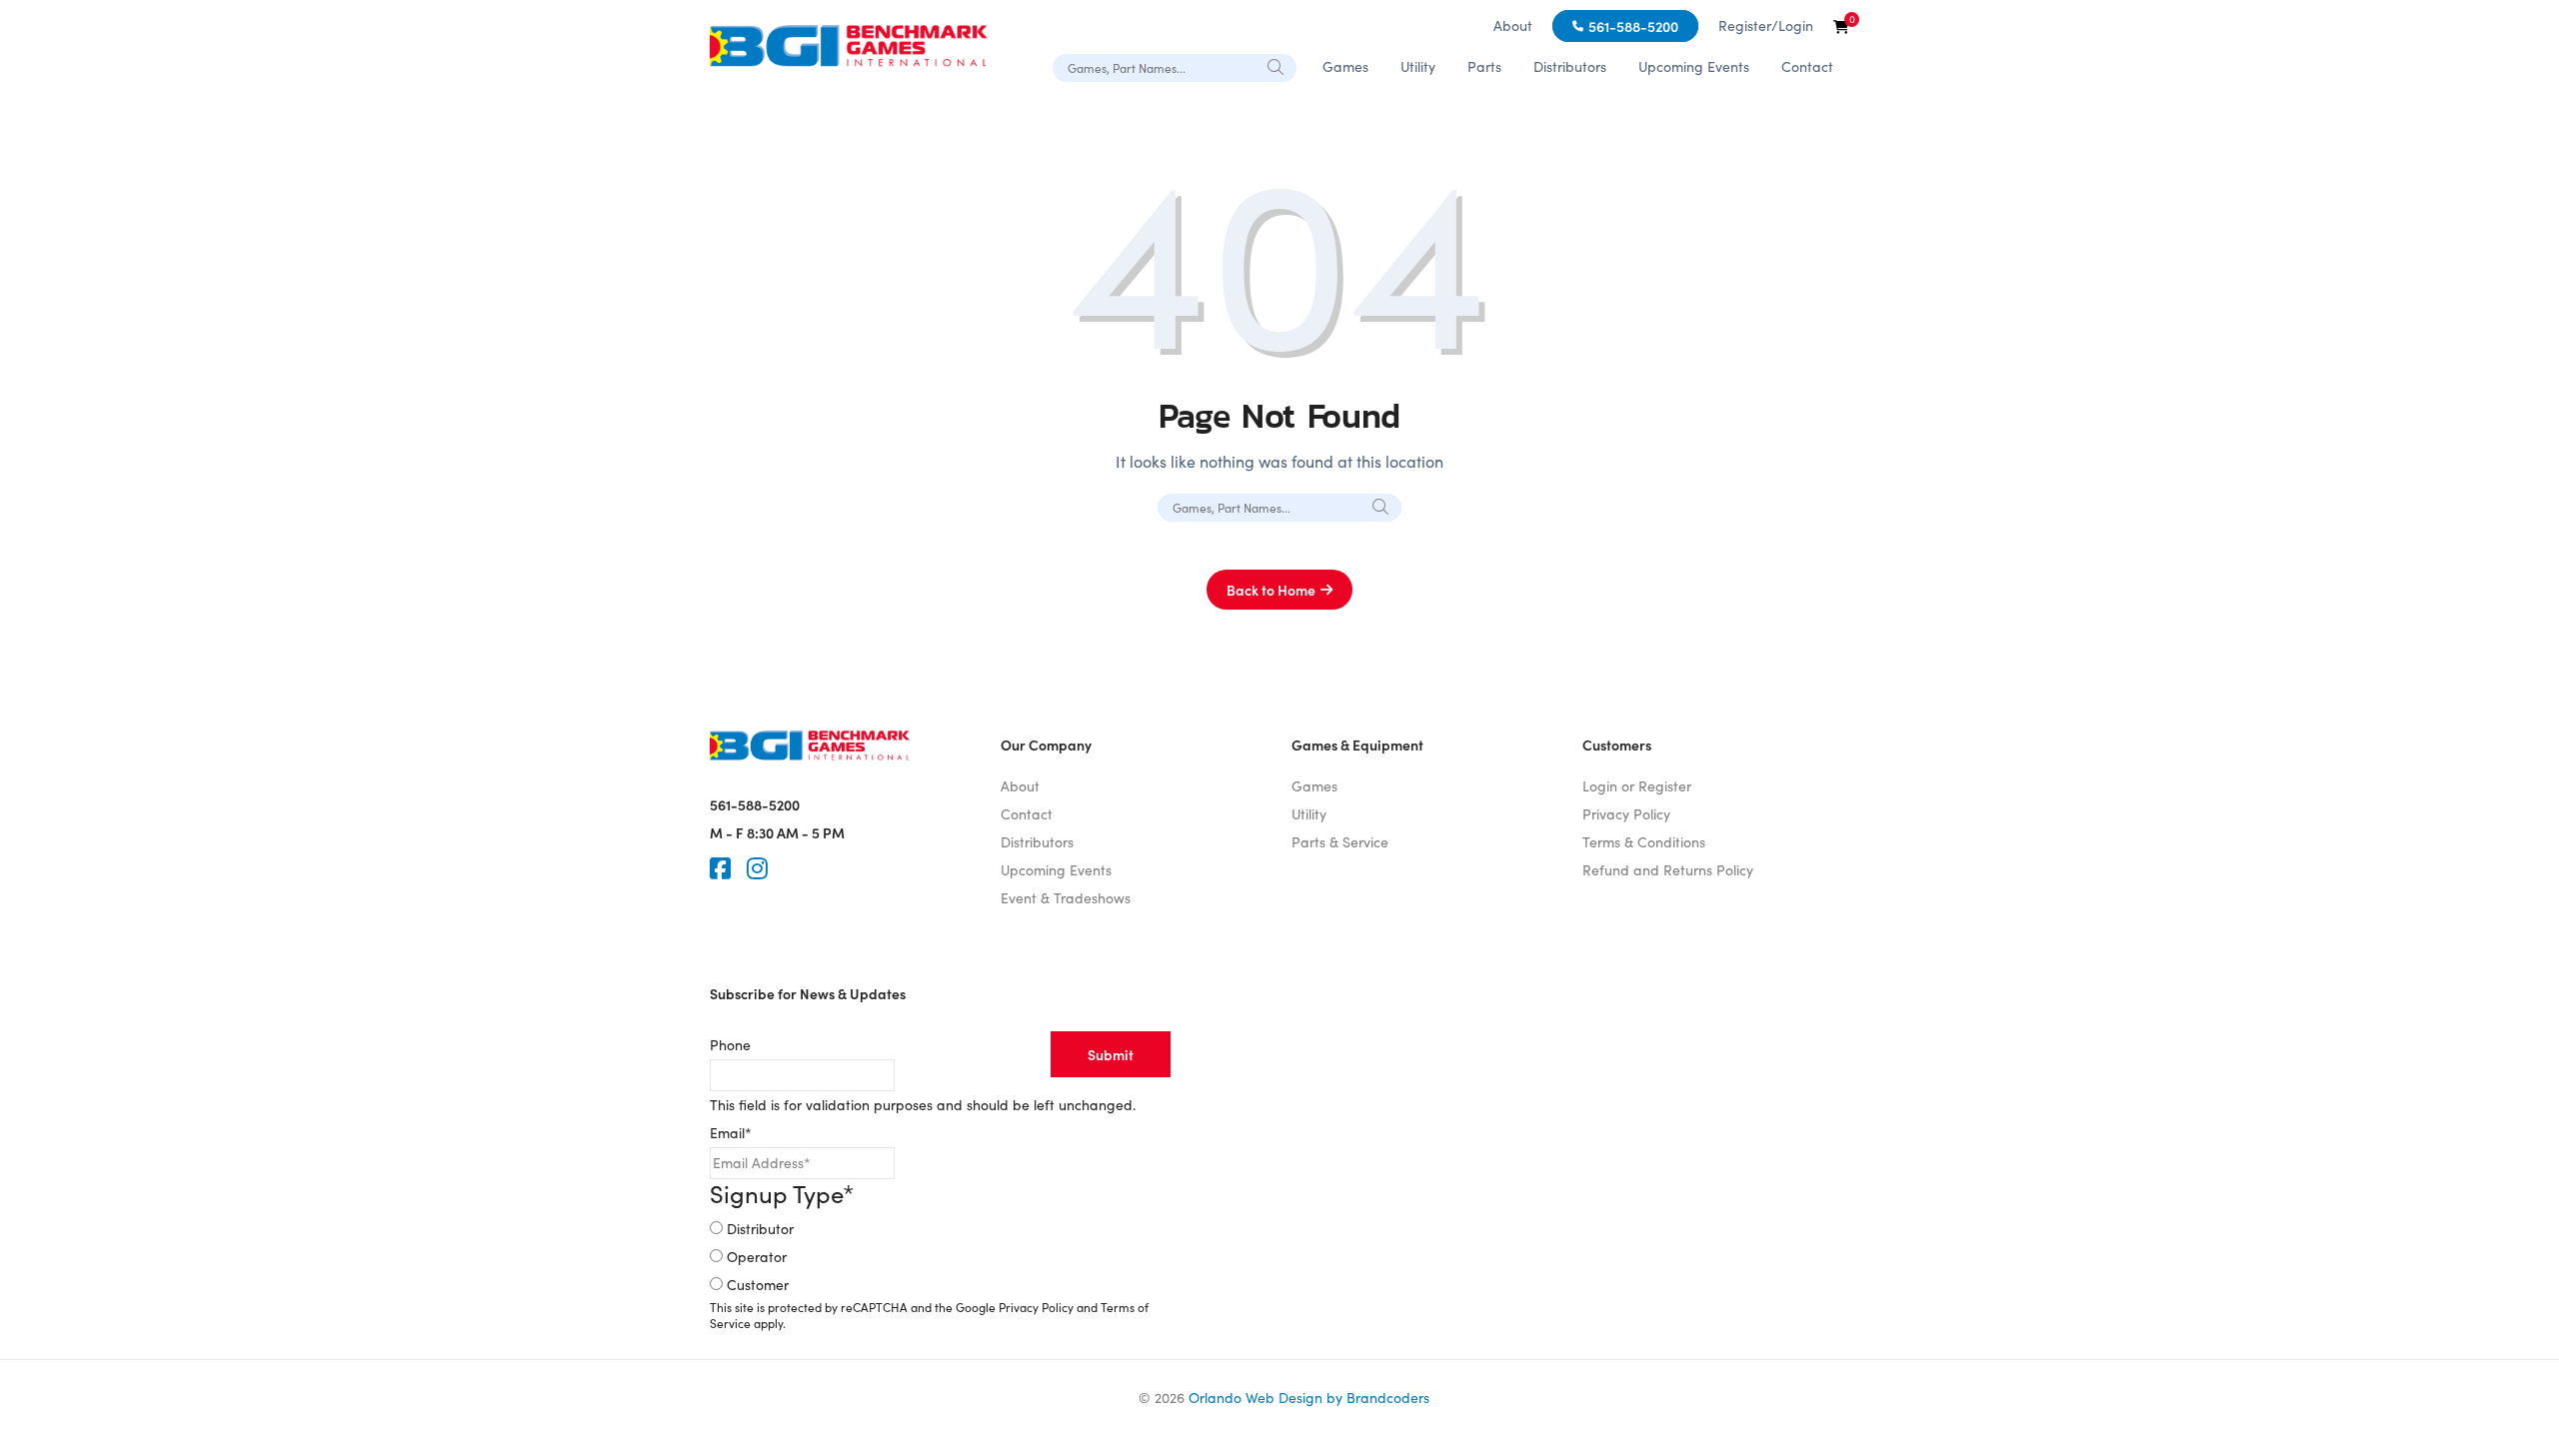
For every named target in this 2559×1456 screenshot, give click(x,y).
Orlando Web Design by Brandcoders (1309, 1398)
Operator (757, 1257)
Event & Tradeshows (1066, 898)
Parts (1484, 66)
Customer (758, 1285)
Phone (730, 1045)
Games (1345, 66)
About (1513, 25)
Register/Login (1766, 25)
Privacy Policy (1626, 814)
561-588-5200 (1633, 26)
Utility (1418, 66)
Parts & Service (1340, 842)
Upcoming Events (1694, 66)
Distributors (1570, 66)
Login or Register (1637, 786)
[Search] (1277, 67)
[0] (1841, 26)
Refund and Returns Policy (1668, 870)
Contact (1807, 66)
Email (731, 1133)
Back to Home (1271, 590)
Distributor (760, 1229)
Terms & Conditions (1644, 842)
